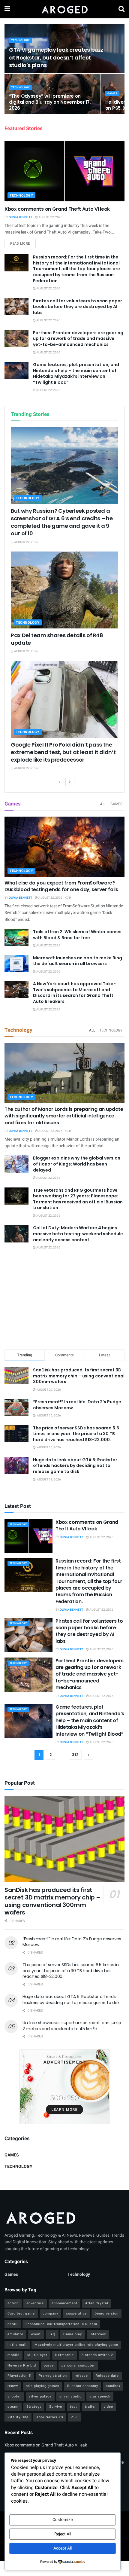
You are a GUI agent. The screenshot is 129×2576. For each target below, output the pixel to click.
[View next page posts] (70, 782)
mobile (13, 2355)
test (73, 2407)
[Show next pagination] (88, 1755)
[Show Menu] (7, 9)
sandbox (113, 2386)
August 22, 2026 (50, 217)
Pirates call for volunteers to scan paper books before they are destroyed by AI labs (78, 307)
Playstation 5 (19, 2376)
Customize (63, 2520)
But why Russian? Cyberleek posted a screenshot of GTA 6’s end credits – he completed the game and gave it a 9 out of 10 (62, 522)
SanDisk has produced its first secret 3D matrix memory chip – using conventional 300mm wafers (79, 1376)
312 (75, 1755)
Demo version (106, 2313)
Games (112, 94)
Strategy (34, 2407)
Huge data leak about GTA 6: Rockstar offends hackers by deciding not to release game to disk (75, 1466)
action (13, 2303)
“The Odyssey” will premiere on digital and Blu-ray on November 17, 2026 (50, 102)
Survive (56, 2407)
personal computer (78, 2365)
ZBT (75, 2417)
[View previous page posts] (59, 782)
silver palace (40, 2396)
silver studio (70, 2396)
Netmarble (64, 2355)
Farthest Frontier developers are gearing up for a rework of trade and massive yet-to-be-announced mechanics (78, 339)
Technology (21, 40)
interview (98, 2334)
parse (49, 2365)
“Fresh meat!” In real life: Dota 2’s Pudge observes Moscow (77, 1405)
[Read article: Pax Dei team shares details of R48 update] (64, 590)
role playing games (43, 2386)
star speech (100, 2396)
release (81, 2376)
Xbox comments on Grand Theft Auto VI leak (57, 209)
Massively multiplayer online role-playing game (76, 2345)
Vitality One (18, 2417)
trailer (90, 2407)
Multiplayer (37, 2355)
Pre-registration (53, 2376)
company (50, 2313)
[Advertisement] (64, 1301)
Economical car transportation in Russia (61, 2324)
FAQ (52, 2334)
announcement (64, 2303)
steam (13, 2407)
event (36, 2334)
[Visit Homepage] (64, 9)
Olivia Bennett (20, 217)
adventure (35, 2303)
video (108, 2407)
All (103, 804)
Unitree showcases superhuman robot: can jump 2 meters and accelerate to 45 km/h (72, 2026)
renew (13, 2386)
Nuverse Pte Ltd (22, 2365)
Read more (23, 243)
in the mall (17, 2345)
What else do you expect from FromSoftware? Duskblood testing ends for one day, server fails (61, 886)
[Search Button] (121, 9)
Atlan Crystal (97, 2303)
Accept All (63, 2548)
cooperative (76, 2313)
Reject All (63, 2534)
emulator (15, 2334)
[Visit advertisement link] (64, 2087)
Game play (73, 2334)
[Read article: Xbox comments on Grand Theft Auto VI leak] (64, 171)
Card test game (21, 2313)
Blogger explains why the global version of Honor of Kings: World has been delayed (77, 1164)
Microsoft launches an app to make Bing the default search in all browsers (78, 961)
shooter (14, 2396)
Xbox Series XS (50, 2417)
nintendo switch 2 (97, 2355)
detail (13, 2324)
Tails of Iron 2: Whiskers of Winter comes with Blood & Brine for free (77, 935)
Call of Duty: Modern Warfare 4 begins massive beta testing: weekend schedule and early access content (78, 1234)
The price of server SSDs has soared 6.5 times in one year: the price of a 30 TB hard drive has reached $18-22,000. (76, 1434)
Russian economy (83, 2386)
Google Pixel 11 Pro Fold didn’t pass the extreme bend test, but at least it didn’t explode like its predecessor (63, 752)
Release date (107, 2376)
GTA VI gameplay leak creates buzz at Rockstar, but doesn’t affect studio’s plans (56, 57)
